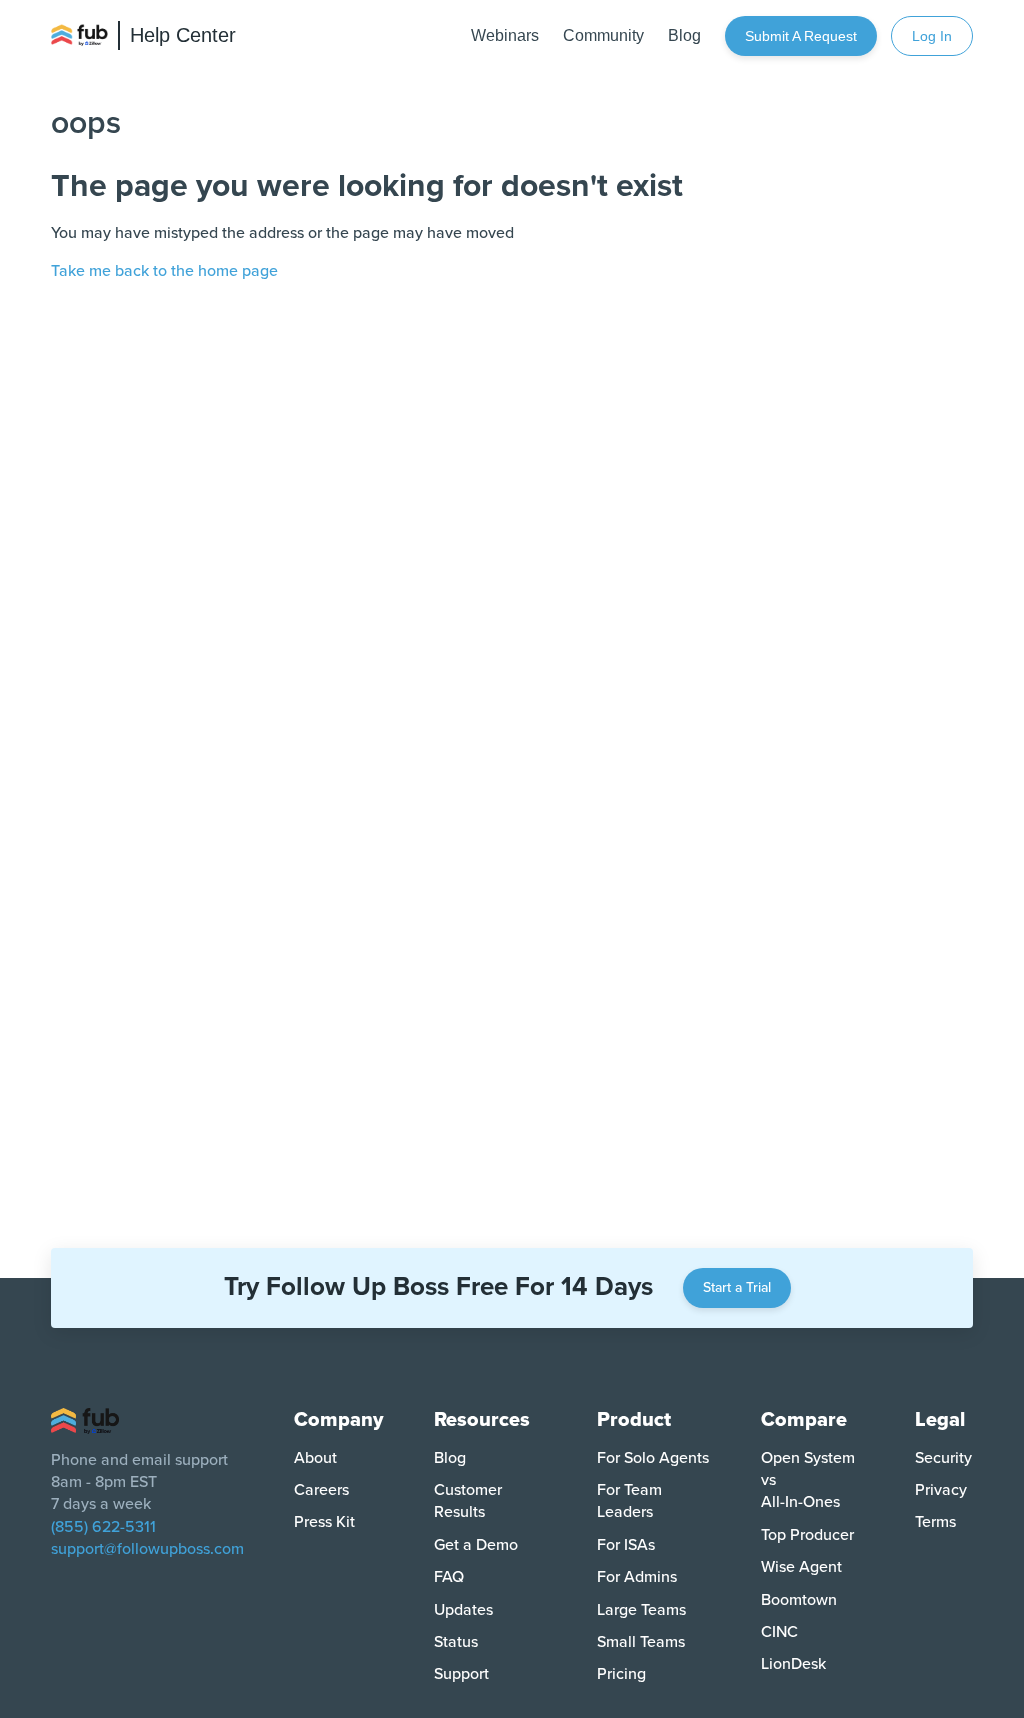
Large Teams (641, 1610)
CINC (779, 1632)
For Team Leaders (629, 1501)
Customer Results (468, 1501)
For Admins (637, 1577)
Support (461, 1674)
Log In (932, 36)
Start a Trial (737, 1287)
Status (456, 1642)
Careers (321, 1490)
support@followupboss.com (147, 1549)
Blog (450, 1458)
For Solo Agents (653, 1458)
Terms (935, 1522)
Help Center (183, 35)
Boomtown (799, 1600)
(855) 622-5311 (103, 1527)
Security (943, 1458)
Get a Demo (476, 1545)
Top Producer (807, 1535)
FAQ (449, 1577)
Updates (463, 1610)
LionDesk (793, 1664)
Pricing (621, 1674)
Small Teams (641, 1642)
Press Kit (324, 1522)
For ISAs (626, 1545)
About (315, 1458)
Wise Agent (801, 1567)
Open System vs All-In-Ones (808, 1480)
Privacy (941, 1490)
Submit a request (801, 36)
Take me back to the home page (164, 271)
